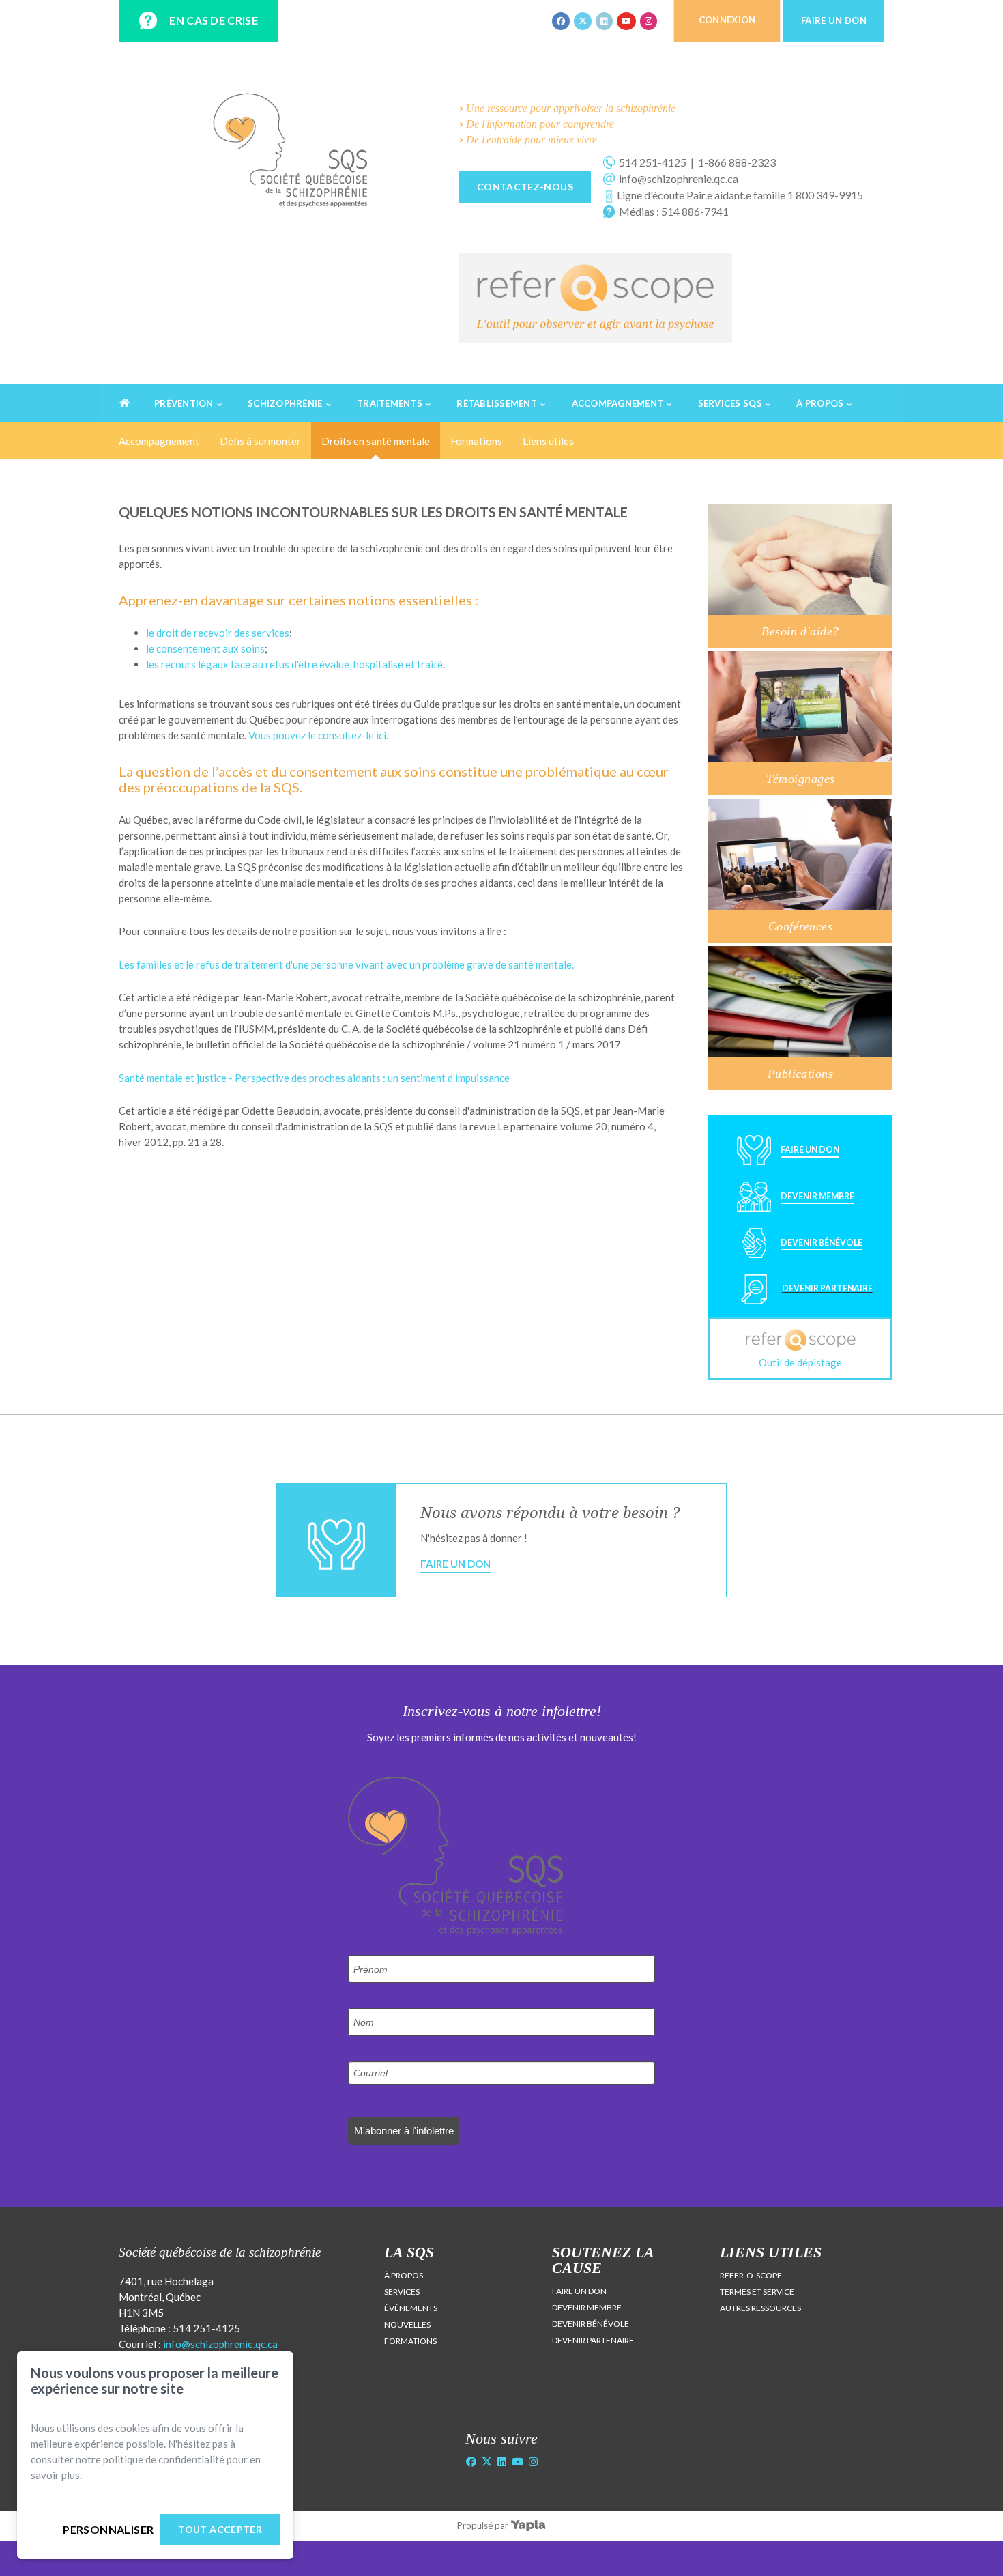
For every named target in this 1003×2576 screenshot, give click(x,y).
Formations (476, 441)
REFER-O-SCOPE (751, 2275)
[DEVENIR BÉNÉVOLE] (795, 1255)
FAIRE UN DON (579, 2291)
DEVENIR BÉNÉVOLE (591, 2324)
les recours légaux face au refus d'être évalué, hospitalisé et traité (294, 664)
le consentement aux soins (205, 648)
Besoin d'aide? (800, 631)
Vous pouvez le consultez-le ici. (318, 735)
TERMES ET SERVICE (757, 2292)
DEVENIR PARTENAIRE (593, 2340)
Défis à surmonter (260, 441)
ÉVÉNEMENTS (411, 2308)
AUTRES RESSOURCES (760, 2308)
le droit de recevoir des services (218, 633)
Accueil (128, 421)
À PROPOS (404, 2275)
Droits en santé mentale (376, 441)
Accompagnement (618, 403)
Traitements (390, 403)
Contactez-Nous (525, 187)
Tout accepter (220, 2529)
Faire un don (455, 1564)
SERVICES (402, 2292)
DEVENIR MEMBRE (587, 2307)
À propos (820, 403)
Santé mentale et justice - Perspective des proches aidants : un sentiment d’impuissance (314, 1078)
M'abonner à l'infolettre (404, 2131)
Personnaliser (108, 2529)
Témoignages (801, 779)
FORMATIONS (410, 2341)
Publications (800, 1074)
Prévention (184, 403)
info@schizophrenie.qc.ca (220, 2344)
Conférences (800, 926)
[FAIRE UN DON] (783, 1162)
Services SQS (730, 403)
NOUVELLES (407, 2324)
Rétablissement (497, 403)
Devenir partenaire (827, 1288)
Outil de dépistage (800, 1362)
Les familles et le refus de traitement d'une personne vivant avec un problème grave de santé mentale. (346, 964)
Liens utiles (548, 441)
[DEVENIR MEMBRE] (791, 1208)
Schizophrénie (285, 403)
